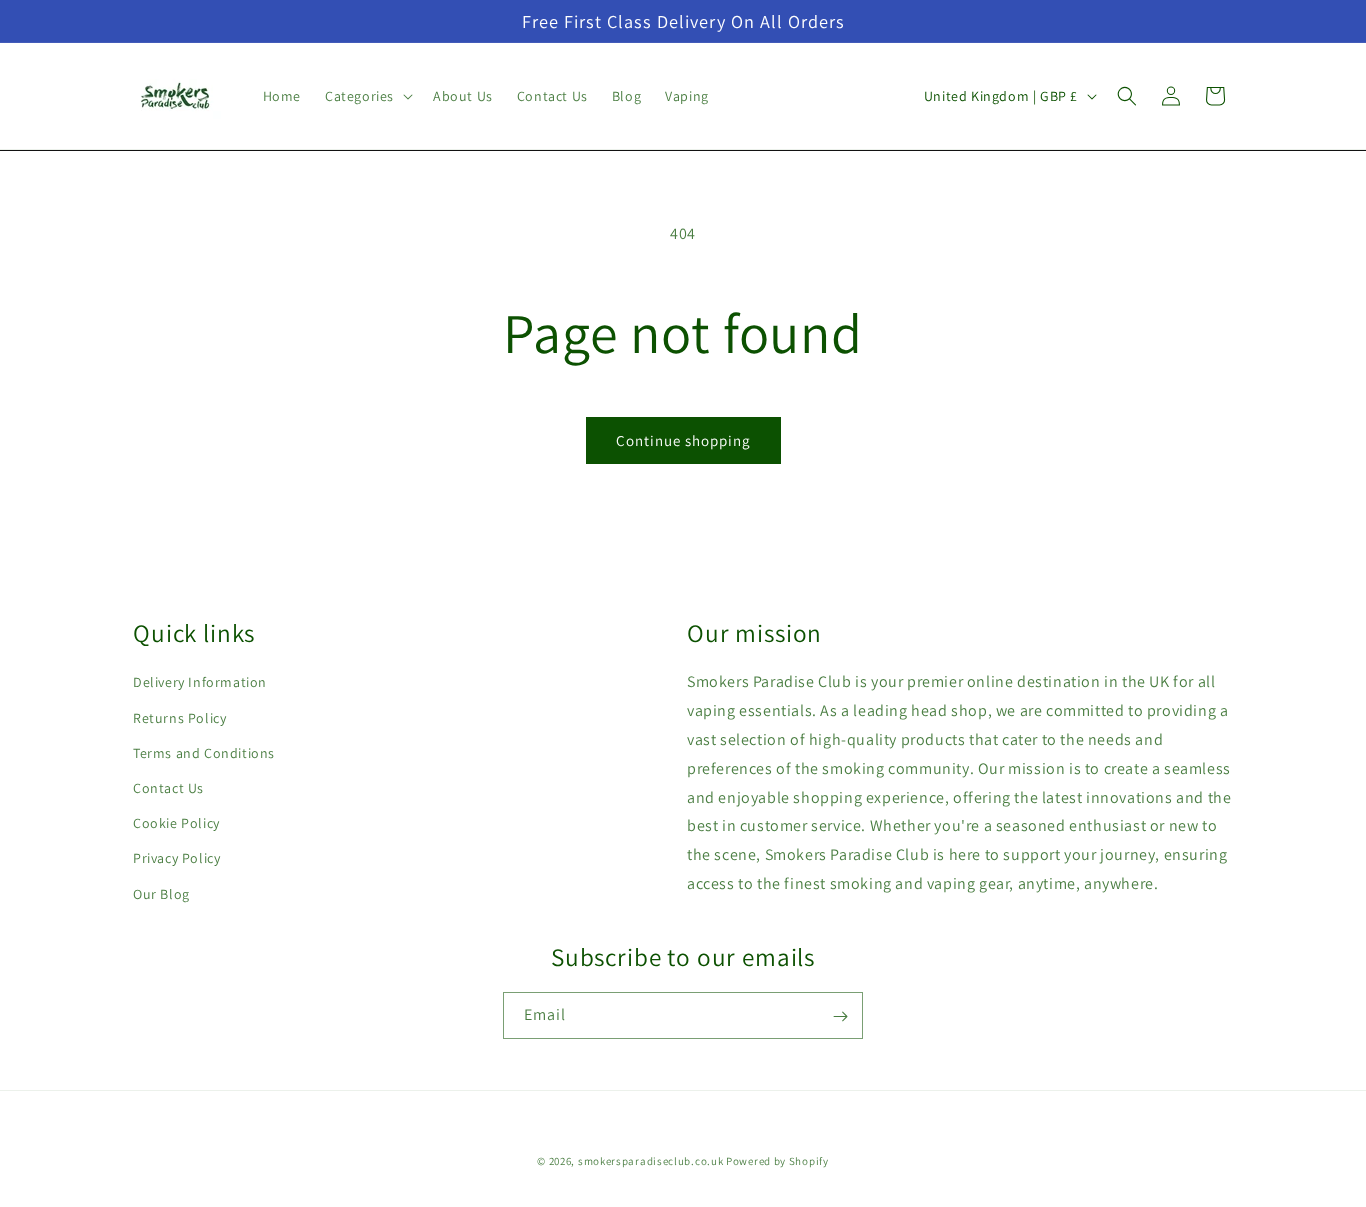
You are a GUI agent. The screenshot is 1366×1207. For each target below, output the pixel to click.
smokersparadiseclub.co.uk (651, 1161)
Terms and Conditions (204, 753)
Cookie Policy (176, 823)
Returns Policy (179, 718)
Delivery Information (200, 683)
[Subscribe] (840, 1016)
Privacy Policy (176, 859)
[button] (367, 96)
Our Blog (161, 894)
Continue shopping (683, 440)
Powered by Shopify (777, 1161)
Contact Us (168, 788)
